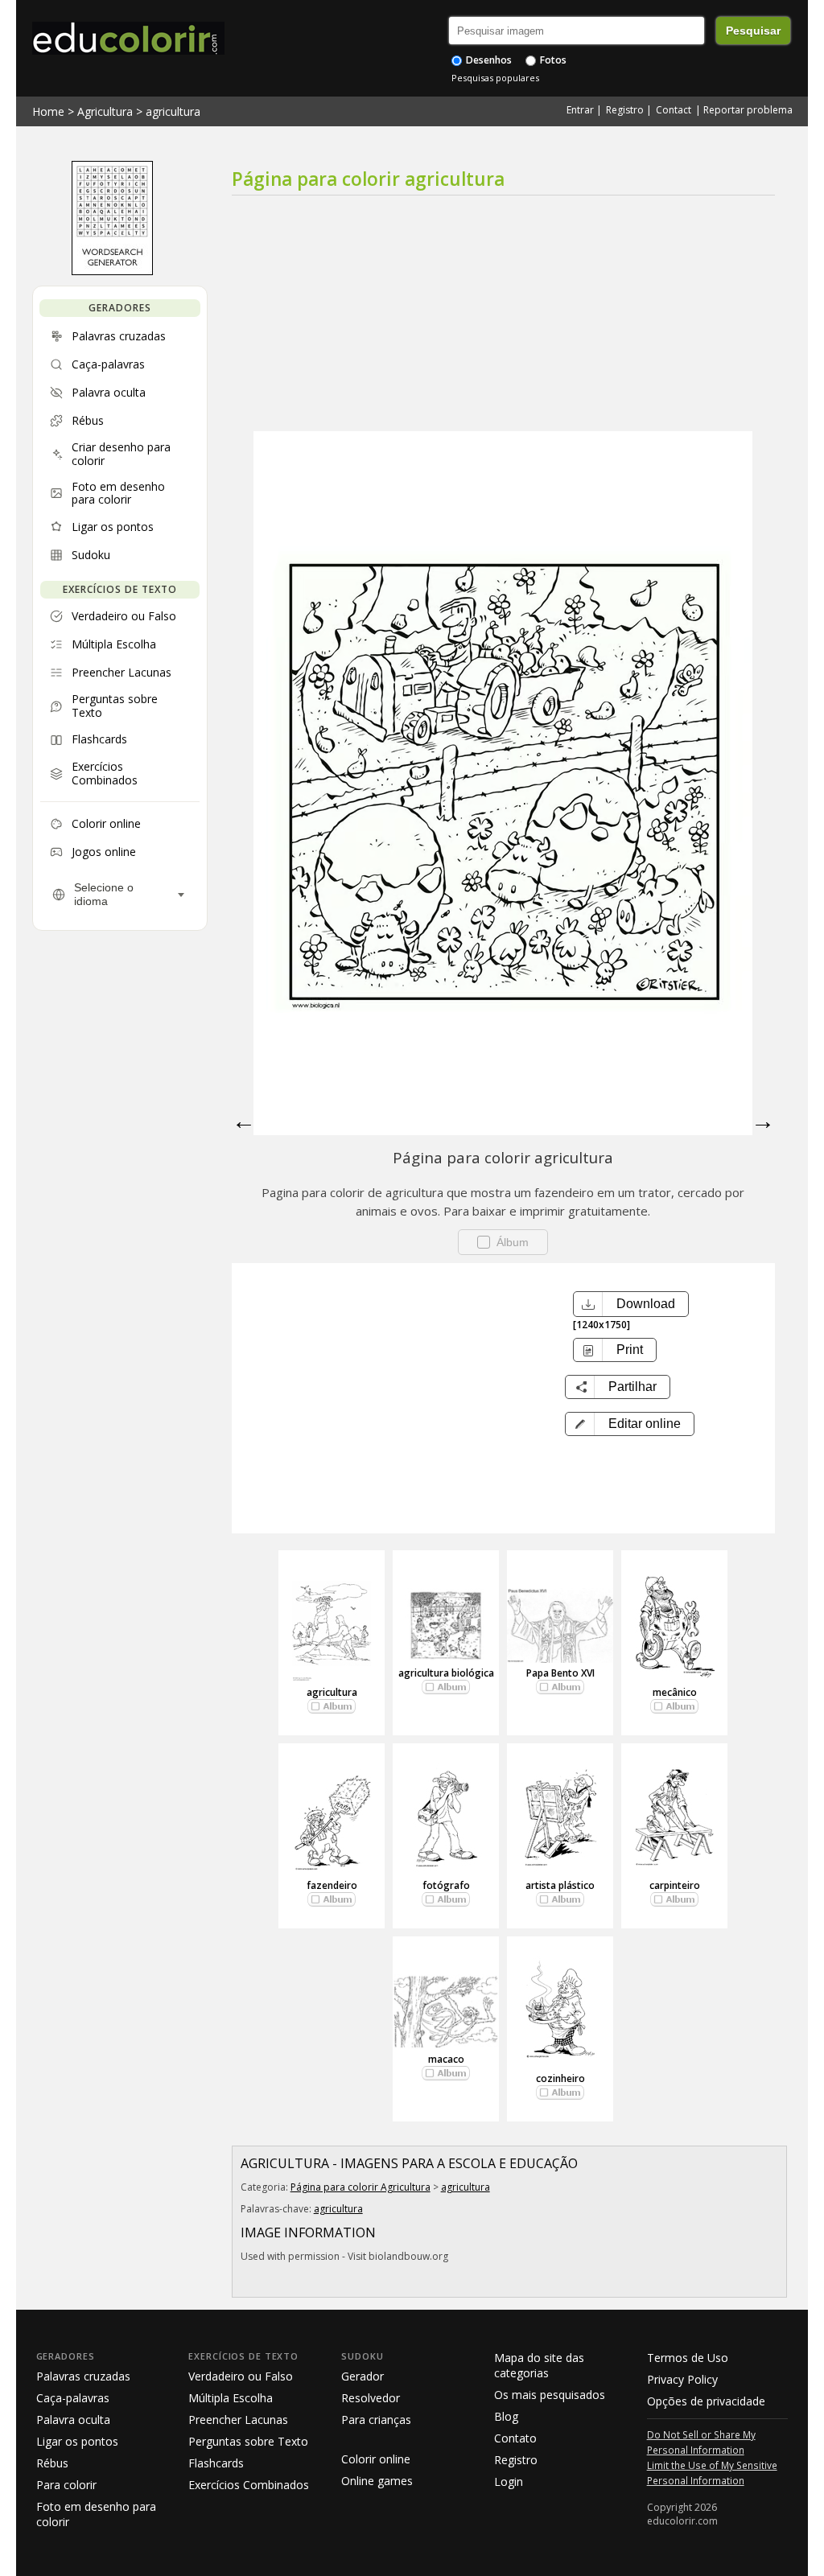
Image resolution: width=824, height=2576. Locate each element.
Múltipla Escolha (231, 2398)
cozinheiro (560, 2078)
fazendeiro (332, 1885)
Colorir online (376, 2459)
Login (509, 2481)
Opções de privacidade (706, 2401)
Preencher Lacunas (238, 2420)
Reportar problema (748, 110)
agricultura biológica (446, 1673)
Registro (625, 110)
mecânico (675, 1692)
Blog (506, 2416)
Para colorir (66, 2485)
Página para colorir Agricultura (360, 2187)
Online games (377, 2481)
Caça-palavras (73, 2398)
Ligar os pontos (77, 2441)
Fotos (552, 60)
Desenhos (488, 60)
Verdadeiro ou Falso (241, 2376)
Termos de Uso (688, 2358)
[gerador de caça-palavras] (112, 271)
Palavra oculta (73, 2420)
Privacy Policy (682, 2379)
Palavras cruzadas (83, 2376)
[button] (630, 1424)
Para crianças (376, 2420)
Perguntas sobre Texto (248, 2441)
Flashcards (216, 2463)
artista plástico (560, 1885)
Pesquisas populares (495, 78)
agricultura (173, 111)
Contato (515, 2438)
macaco (446, 2059)
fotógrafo (446, 1885)
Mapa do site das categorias (539, 2365)
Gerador (363, 2376)
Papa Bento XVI (560, 1673)
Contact (674, 110)
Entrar (580, 110)
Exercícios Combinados (249, 2485)
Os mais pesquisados (550, 2395)
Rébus (52, 2463)
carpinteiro (675, 1885)
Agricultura (105, 111)
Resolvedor (371, 2398)
